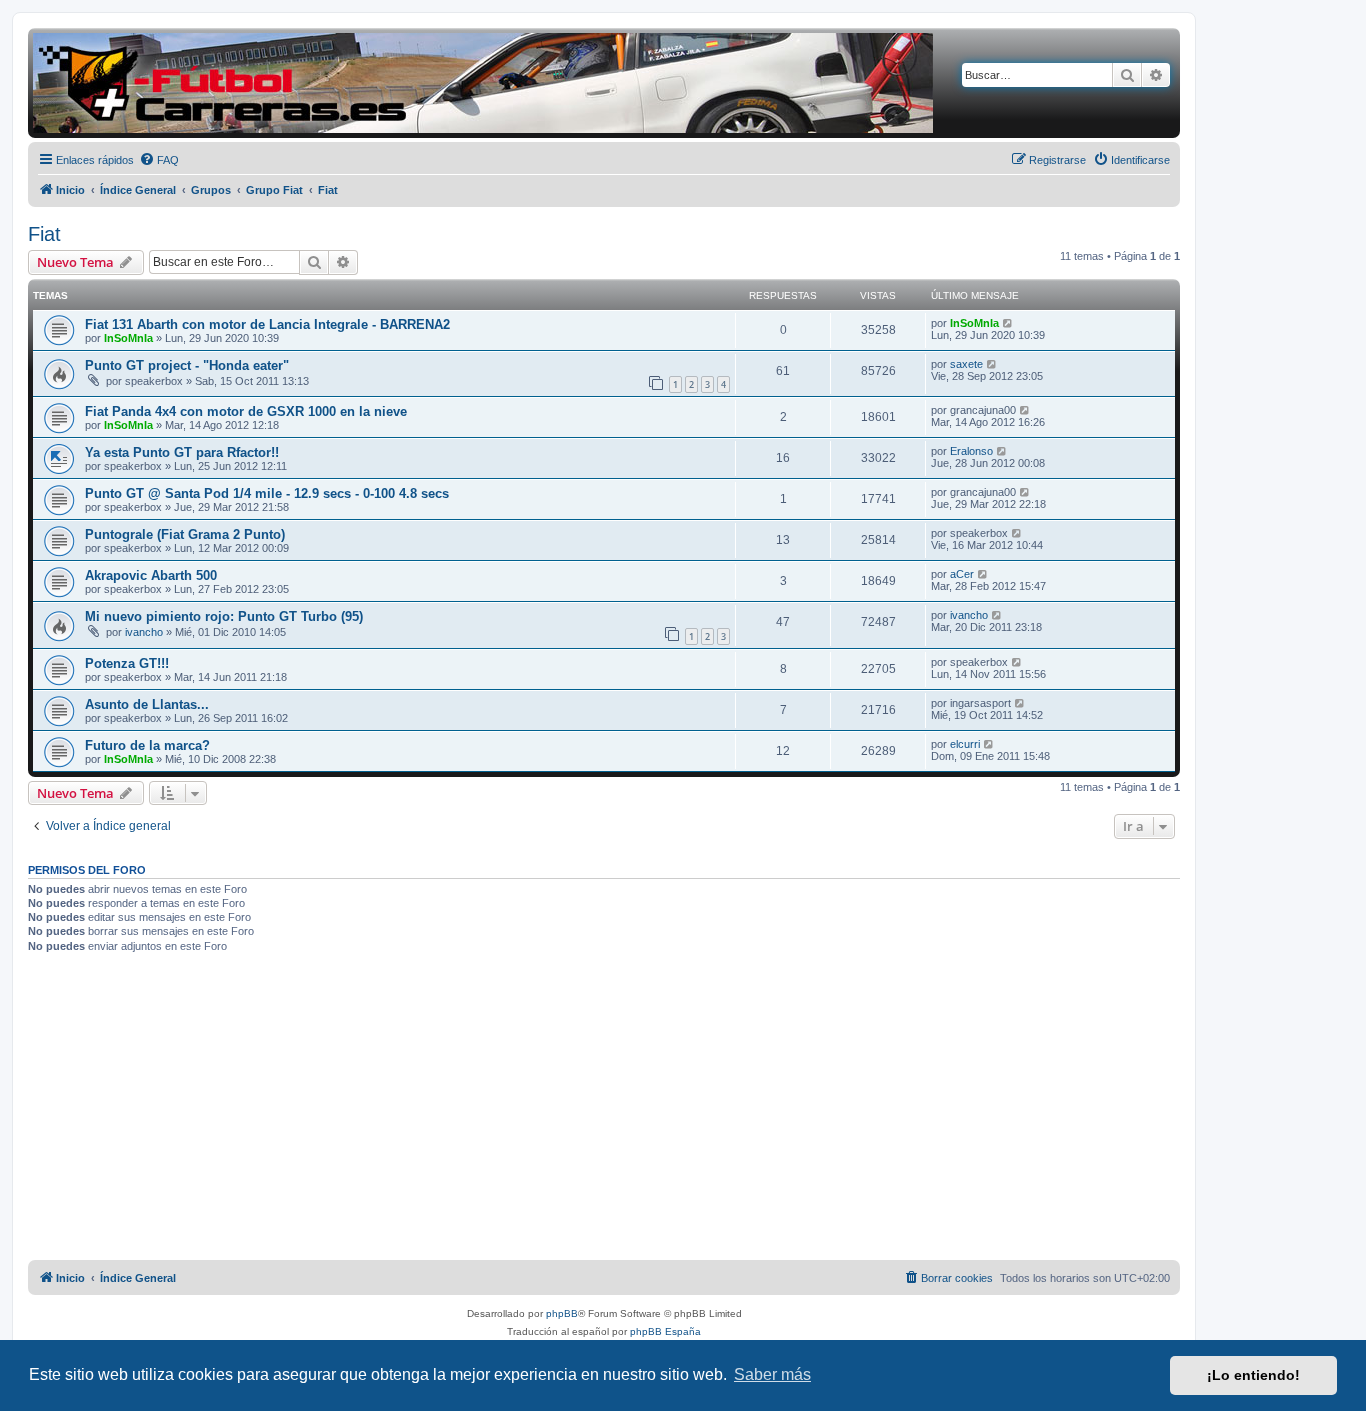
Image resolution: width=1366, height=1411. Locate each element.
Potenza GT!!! (127, 663)
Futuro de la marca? (147, 745)
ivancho (144, 632)
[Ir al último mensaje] (1008, 323)
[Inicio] (483, 83)
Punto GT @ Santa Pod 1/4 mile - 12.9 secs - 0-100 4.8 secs (267, 493)
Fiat (44, 234)
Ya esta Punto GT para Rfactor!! (182, 452)
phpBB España (665, 1331)
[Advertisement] (604, 1110)
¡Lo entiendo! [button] (1253, 1375)
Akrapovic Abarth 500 (151, 575)
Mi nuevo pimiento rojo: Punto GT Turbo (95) (224, 616)
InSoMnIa (128, 338)
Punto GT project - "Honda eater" (187, 365)
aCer (962, 574)
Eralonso (971, 451)
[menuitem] (159, 160)
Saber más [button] (772, 1374)
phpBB (562, 1313)
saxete (966, 364)
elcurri (965, 744)
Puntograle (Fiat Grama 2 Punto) (185, 534)
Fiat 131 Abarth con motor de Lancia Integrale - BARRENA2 (267, 324)
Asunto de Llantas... (147, 704)
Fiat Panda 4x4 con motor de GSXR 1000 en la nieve (246, 411)
